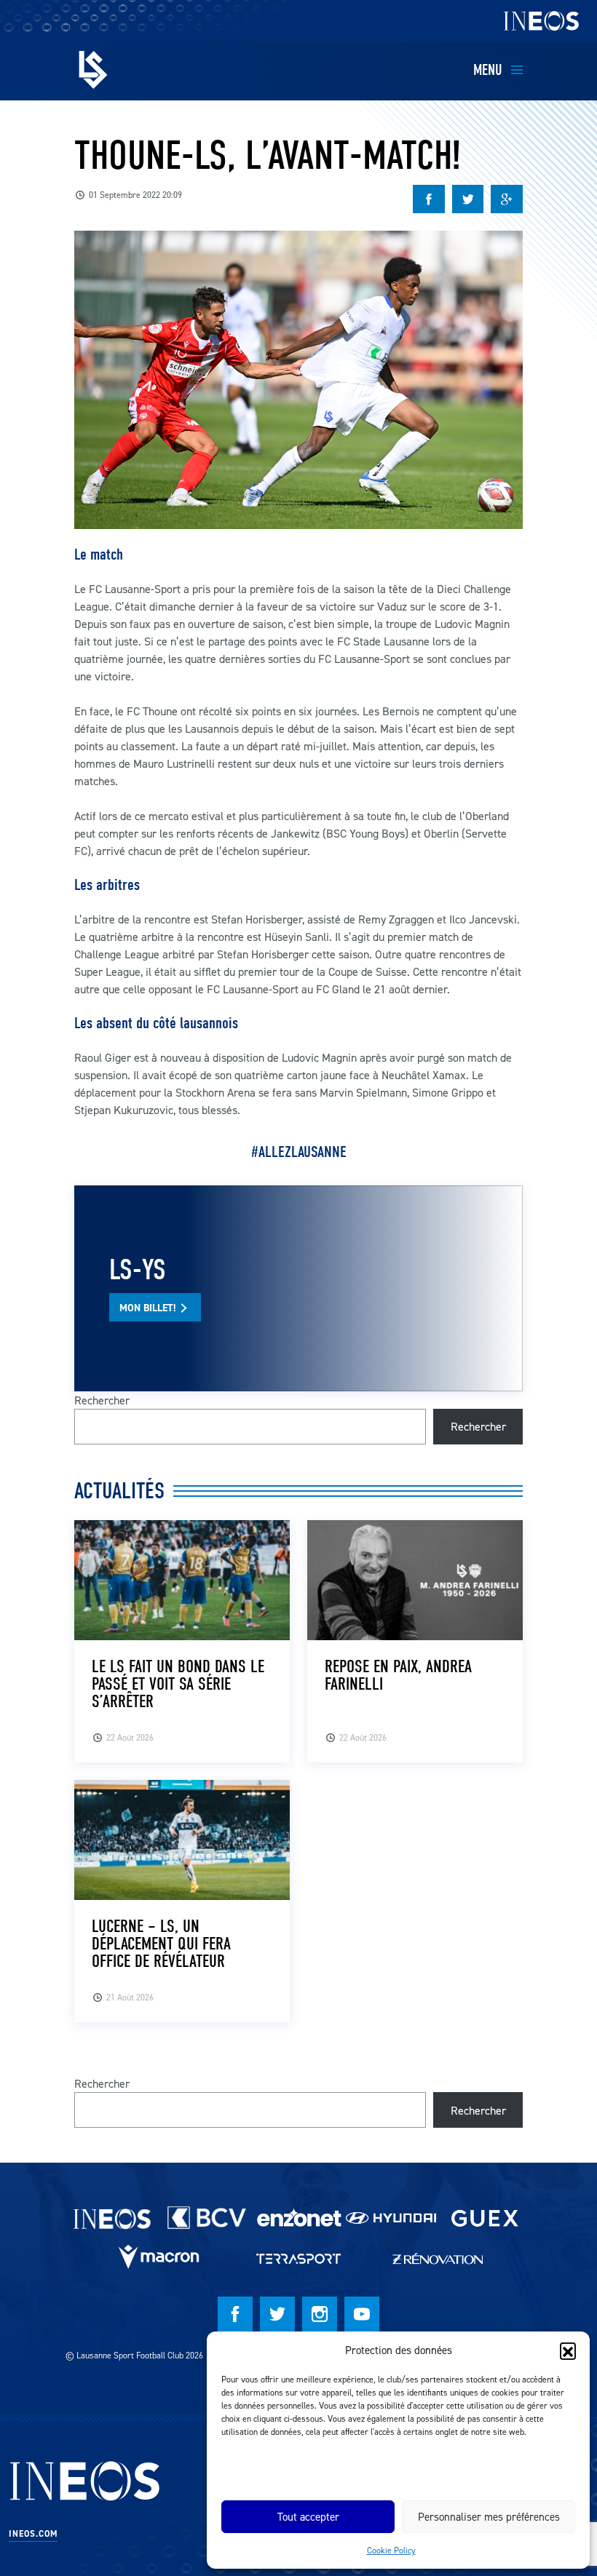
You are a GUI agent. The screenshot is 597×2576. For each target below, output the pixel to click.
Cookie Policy (391, 2550)
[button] (568, 2350)
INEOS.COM (33, 2534)
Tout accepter (308, 2517)
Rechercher (102, 1400)
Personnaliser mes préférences (489, 2517)
